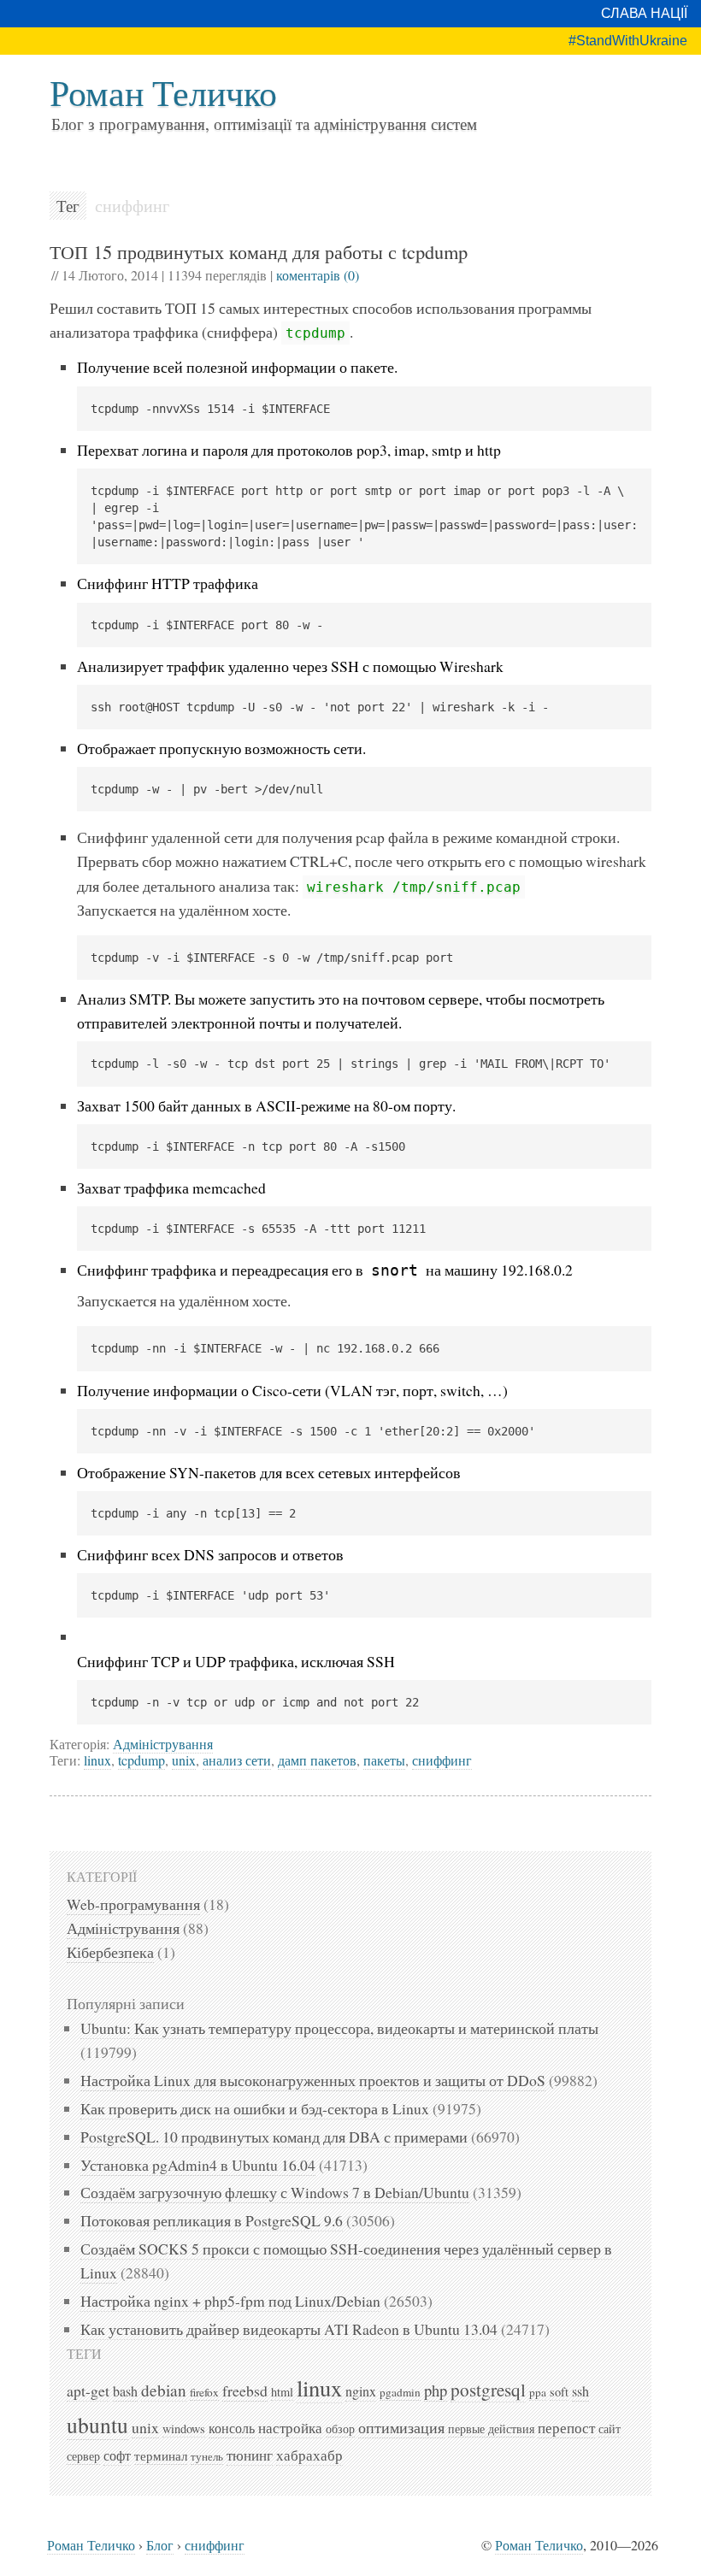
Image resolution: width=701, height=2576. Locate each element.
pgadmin (400, 2392)
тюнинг (250, 2455)
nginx (361, 2391)
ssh (580, 2391)
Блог (160, 2545)
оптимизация (401, 2427)
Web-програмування (133, 1904)
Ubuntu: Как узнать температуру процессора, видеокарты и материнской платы (339, 2028)
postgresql (488, 2390)
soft (559, 2392)
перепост (566, 2428)
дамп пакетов (317, 1760)
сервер (83, 2456)
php (436, 2390)
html (282, 2392)
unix (184, 1760)
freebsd (245, 2390)
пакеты (384, 1760)
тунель (207, 2456)
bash (125, 2391)
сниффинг (442, 1760)
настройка (290, 2428)
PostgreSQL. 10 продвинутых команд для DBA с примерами (274, 2137)
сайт (610, 2429)
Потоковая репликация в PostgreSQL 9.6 (212, 2220)
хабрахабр (309, 2455)
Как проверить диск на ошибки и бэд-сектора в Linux (255, 2108)
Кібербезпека (110, 1952)
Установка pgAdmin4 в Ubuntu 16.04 (198, 2165)
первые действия (491, 2429)
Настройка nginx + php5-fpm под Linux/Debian (230, 2301)
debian (164, 2390)
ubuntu (97, 2425)
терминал (161, 2455)
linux (97, 1760)
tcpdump (141, 1760)
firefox (204, 2392)
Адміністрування (163, 1744)
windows (184, 2429)
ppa (538, 2392)
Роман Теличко (163, 92)
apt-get (88, 2390)
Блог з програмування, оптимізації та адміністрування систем (264, 124)
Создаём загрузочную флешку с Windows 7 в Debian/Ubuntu (275, 2192)
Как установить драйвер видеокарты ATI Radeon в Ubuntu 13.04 (289, 2329)
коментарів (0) (318, 275)
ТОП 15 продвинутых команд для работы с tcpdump (259, 251)
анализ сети (237, 1760)
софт (117, 2455)
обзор (340, 2429)
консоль (232, 2428)
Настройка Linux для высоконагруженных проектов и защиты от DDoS (313, 2080)
